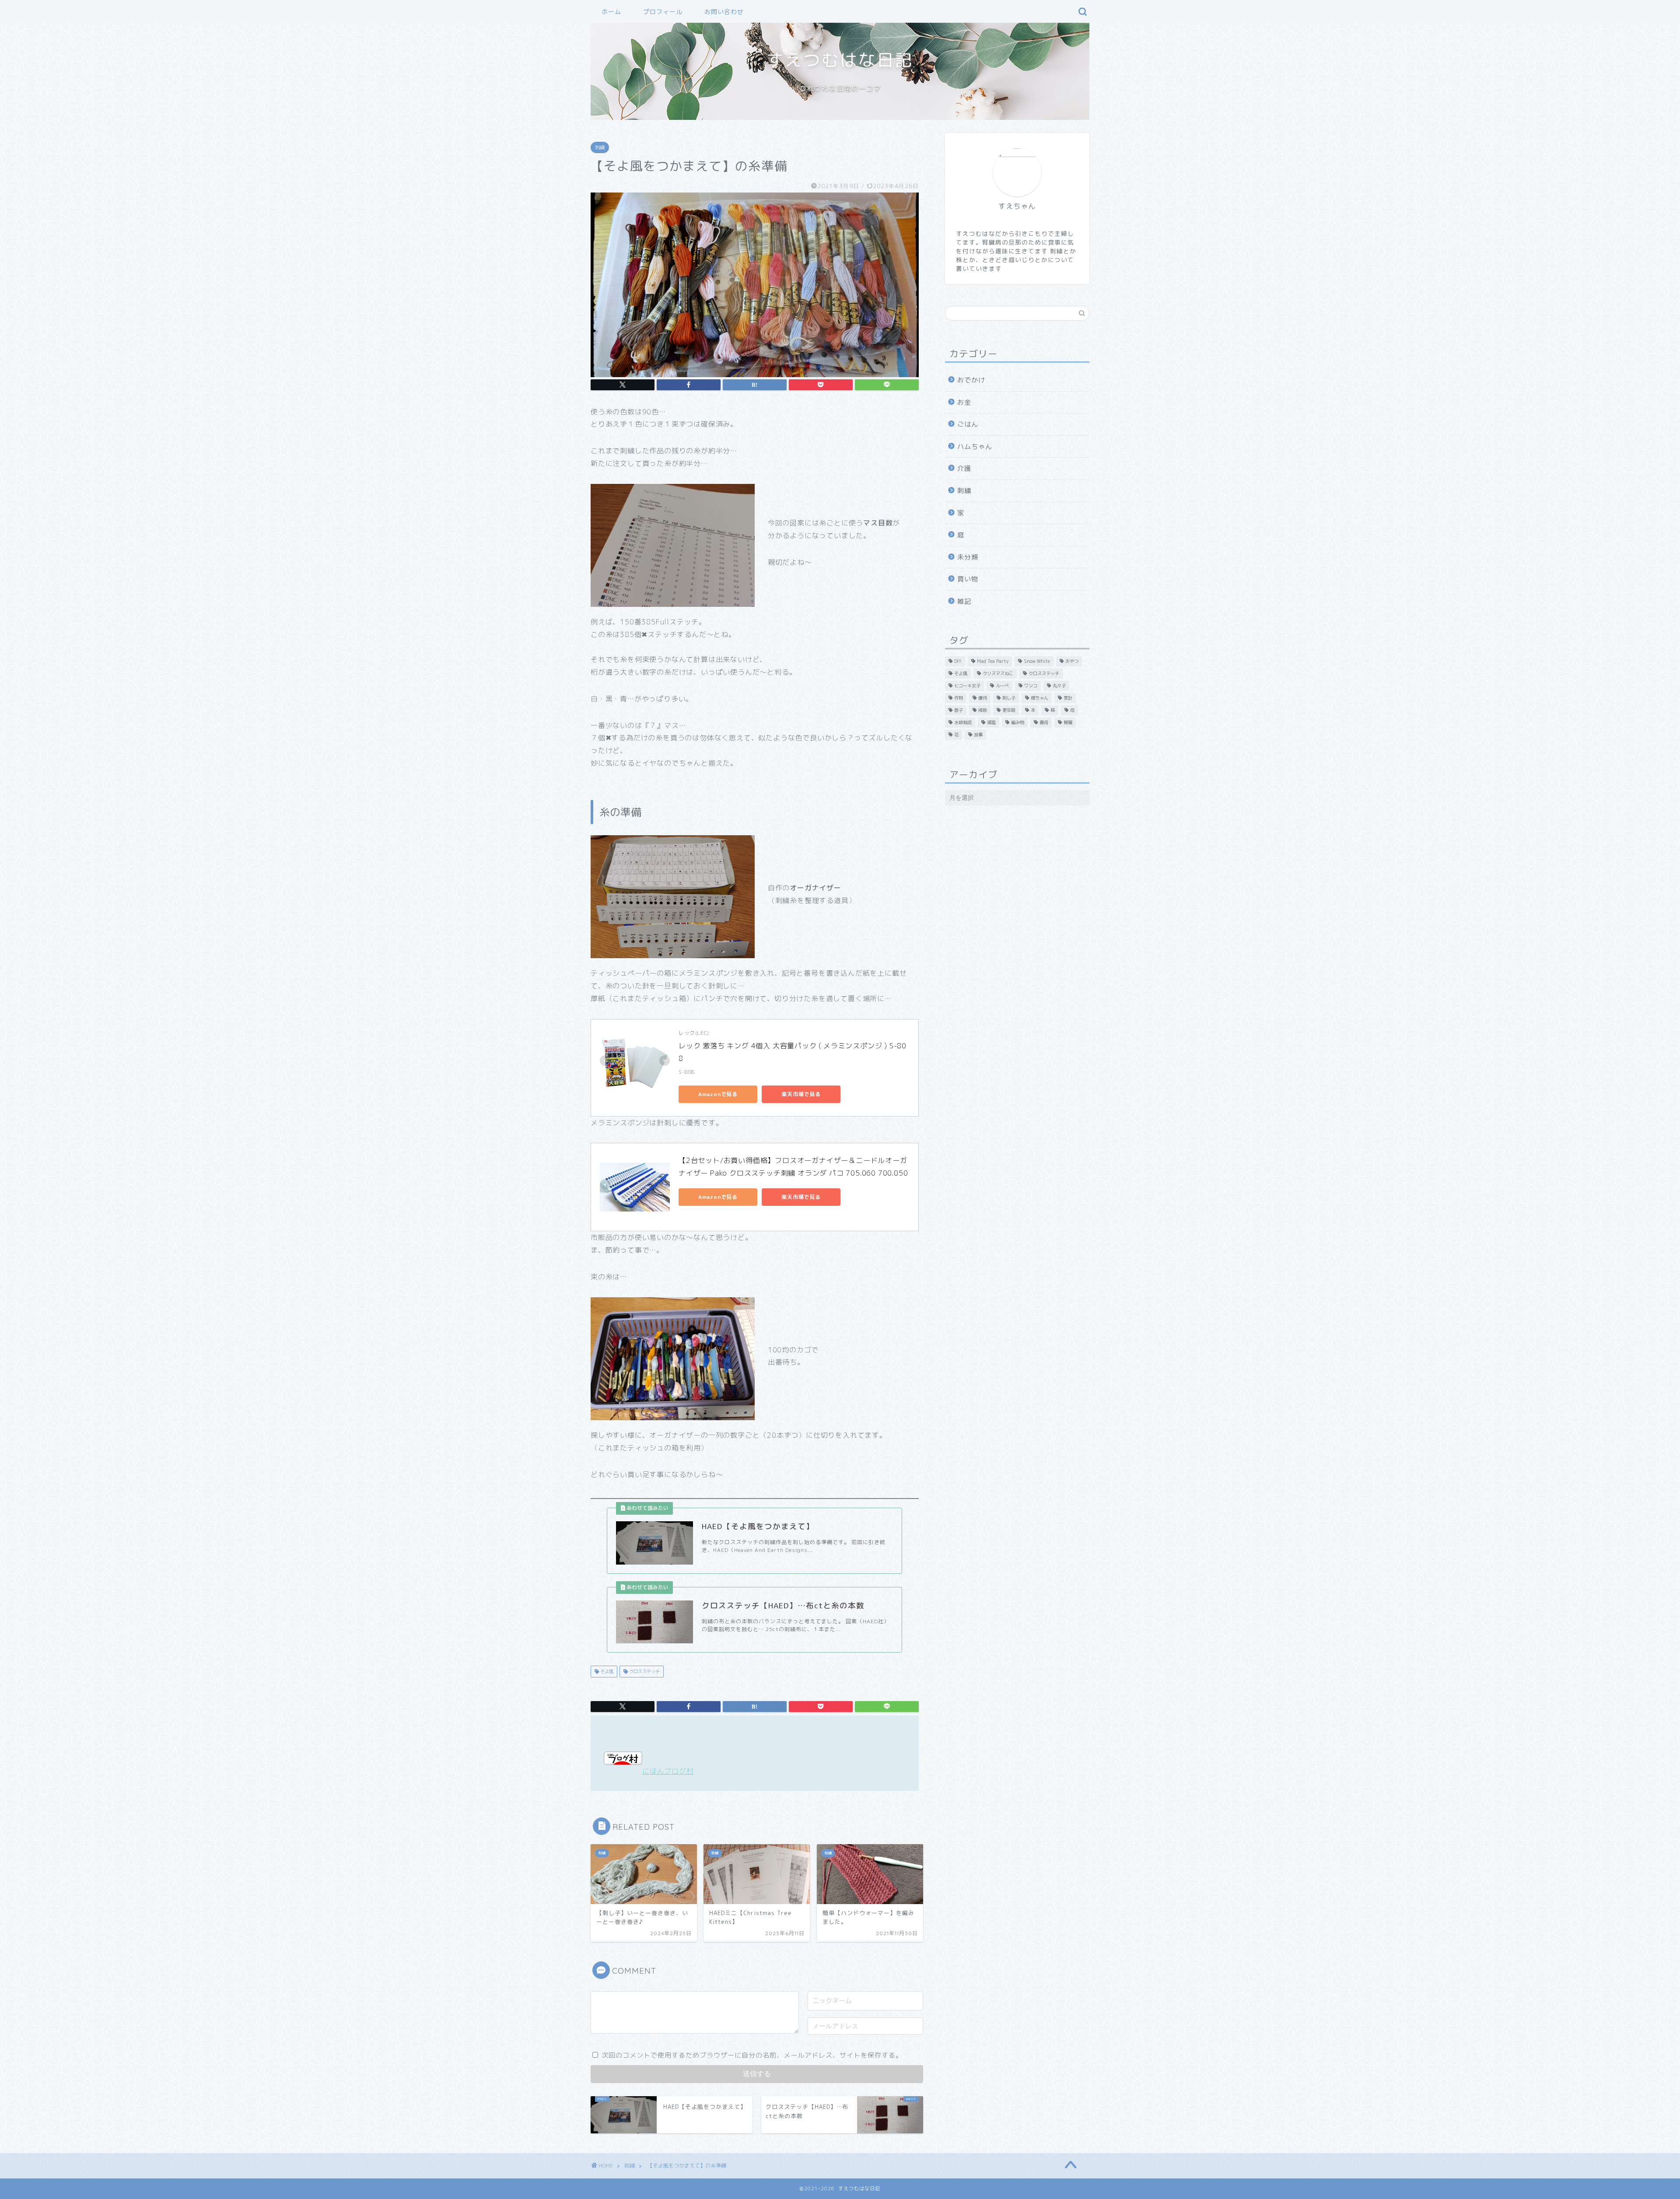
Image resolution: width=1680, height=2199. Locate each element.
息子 (959, 710)
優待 (983, 698)
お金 (964, 402)
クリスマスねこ (998, 673)
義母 (1044, 722)
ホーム (611, 12)
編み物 (1018, 722)
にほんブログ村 (668, 1771)
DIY (958, 661)
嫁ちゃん (1039, 698)
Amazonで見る (718, 1094)
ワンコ (1031, 686)
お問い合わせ (724, 12)
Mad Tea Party (993, 661)
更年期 (1009, 710)
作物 (959, 698)
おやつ (1072, 661)
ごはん (968, 424)
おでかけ (971, 380)
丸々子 (1059, 686)
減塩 (991, 722)
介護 (964, 468)
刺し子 (1009, 698)
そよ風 (606, 1671)
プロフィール (663, 12)
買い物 (968, 579)
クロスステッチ (644, 1671)
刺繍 (600, 147)
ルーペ (1002, 686)
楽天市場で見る (801, 1094)
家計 (1068, 698)
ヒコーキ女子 (967, 686)
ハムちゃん (975, 446)
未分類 (968, 557)
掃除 (983, 710)
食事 (978, 735)
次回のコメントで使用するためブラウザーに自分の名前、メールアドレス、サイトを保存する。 (752, 2055)
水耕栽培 (963, 722)
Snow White (1037, 661)
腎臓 (1068, 722)
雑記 (964, 601)
